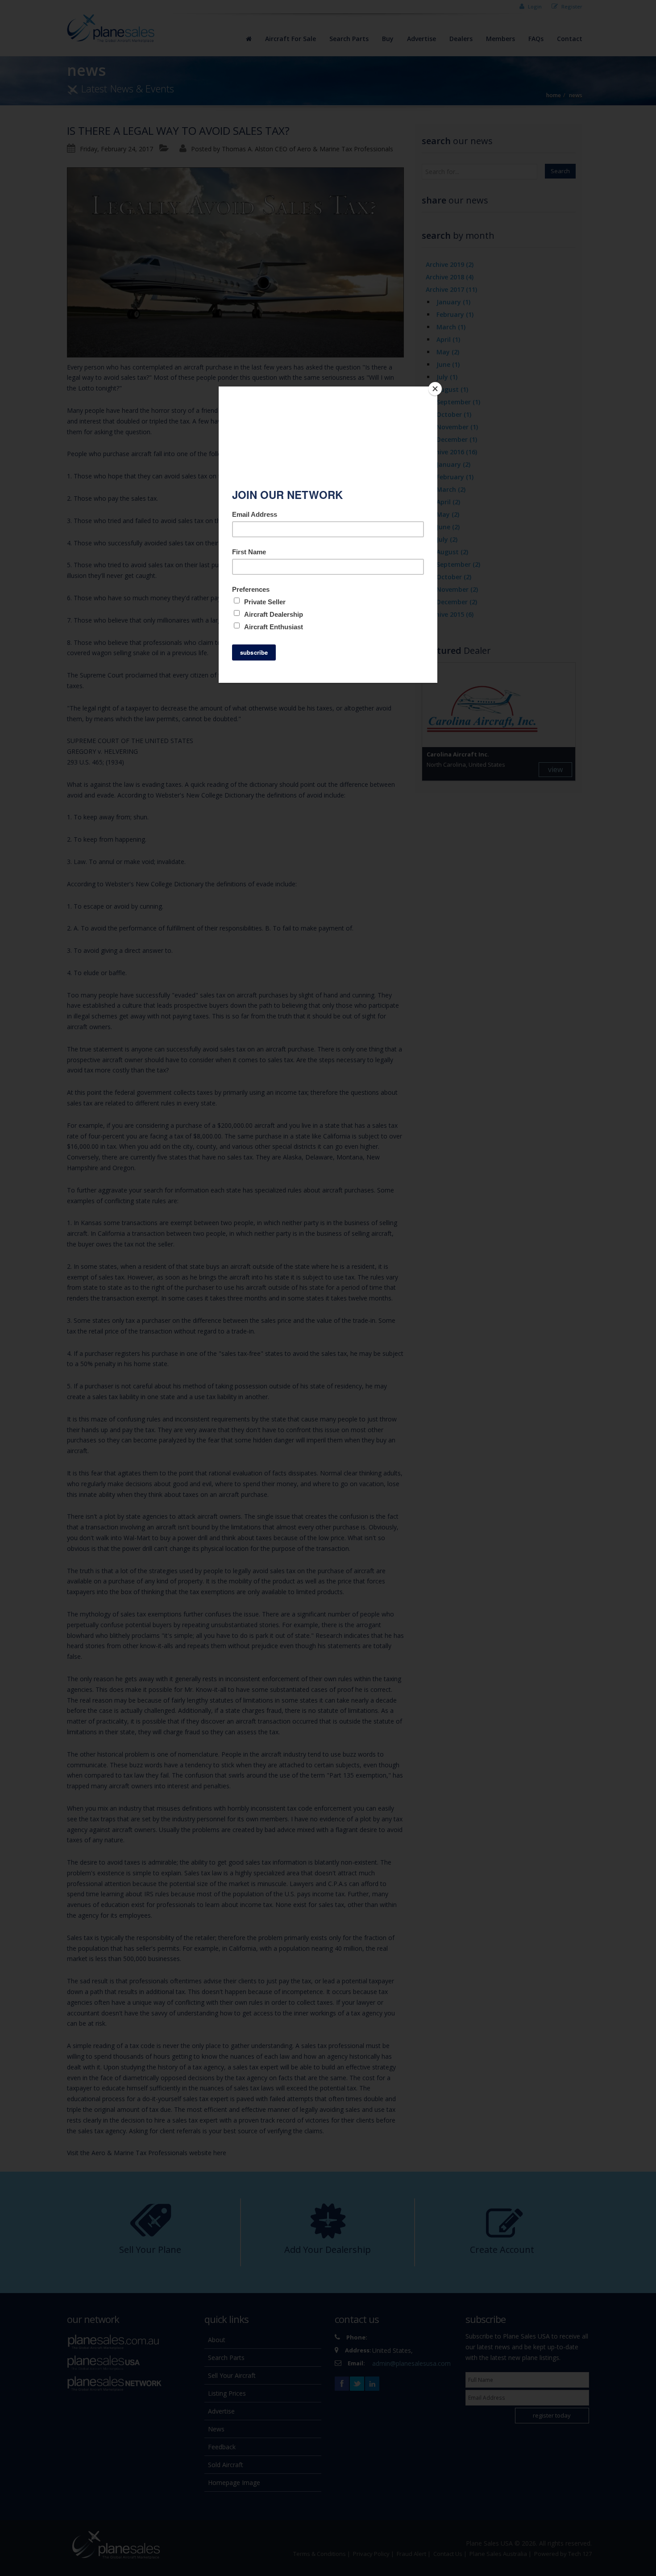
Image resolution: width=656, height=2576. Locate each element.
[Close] (435, 389)
